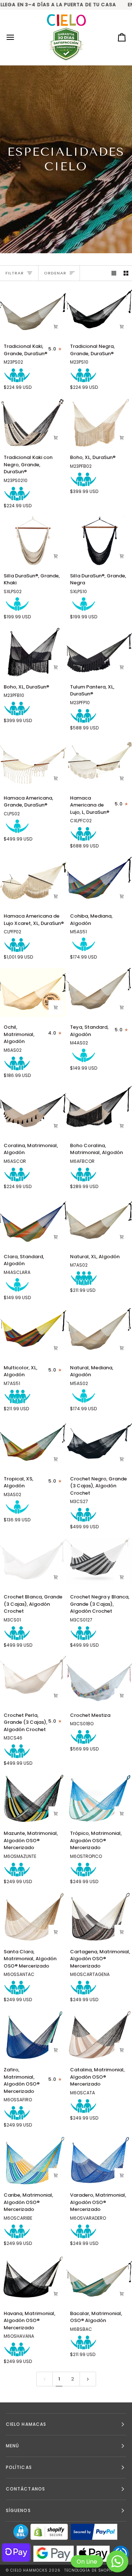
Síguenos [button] (18, 2510)
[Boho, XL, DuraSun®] (33, 652)
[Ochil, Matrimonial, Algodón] (33, 993)
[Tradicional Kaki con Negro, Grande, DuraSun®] (33, 423)
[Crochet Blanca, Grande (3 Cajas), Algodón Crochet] (33, 1562)
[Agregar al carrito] (56, 327)
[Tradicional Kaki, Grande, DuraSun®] (33, 312)
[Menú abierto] (17, 37)
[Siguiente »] (88, 2379)
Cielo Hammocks (29, 2570)
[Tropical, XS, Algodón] (33, 1444)
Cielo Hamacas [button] (26, 2424)
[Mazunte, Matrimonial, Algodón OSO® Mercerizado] (33, 1799)
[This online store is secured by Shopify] (49, 2532)
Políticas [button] (19, 2467)
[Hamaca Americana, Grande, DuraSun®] (33, 763)
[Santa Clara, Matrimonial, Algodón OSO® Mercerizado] (33, 1917)
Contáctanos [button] (25, 2489)
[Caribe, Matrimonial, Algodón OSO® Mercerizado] (33, 2160)
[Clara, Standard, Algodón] (33, 1222)
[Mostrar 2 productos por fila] (126, 273)
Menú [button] (12, 2446)
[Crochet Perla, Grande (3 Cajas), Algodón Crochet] (33, 1681)
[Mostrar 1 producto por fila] (114, 273)
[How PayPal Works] (94, 2532)
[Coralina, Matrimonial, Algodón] (33, 1111)
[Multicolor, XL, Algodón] (33, 1333)
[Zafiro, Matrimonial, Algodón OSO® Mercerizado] (33, 2035)
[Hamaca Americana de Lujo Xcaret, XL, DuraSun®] (33, 881)
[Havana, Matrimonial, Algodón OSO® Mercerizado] (33, 2279)
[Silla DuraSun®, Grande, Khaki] (33, 541)
